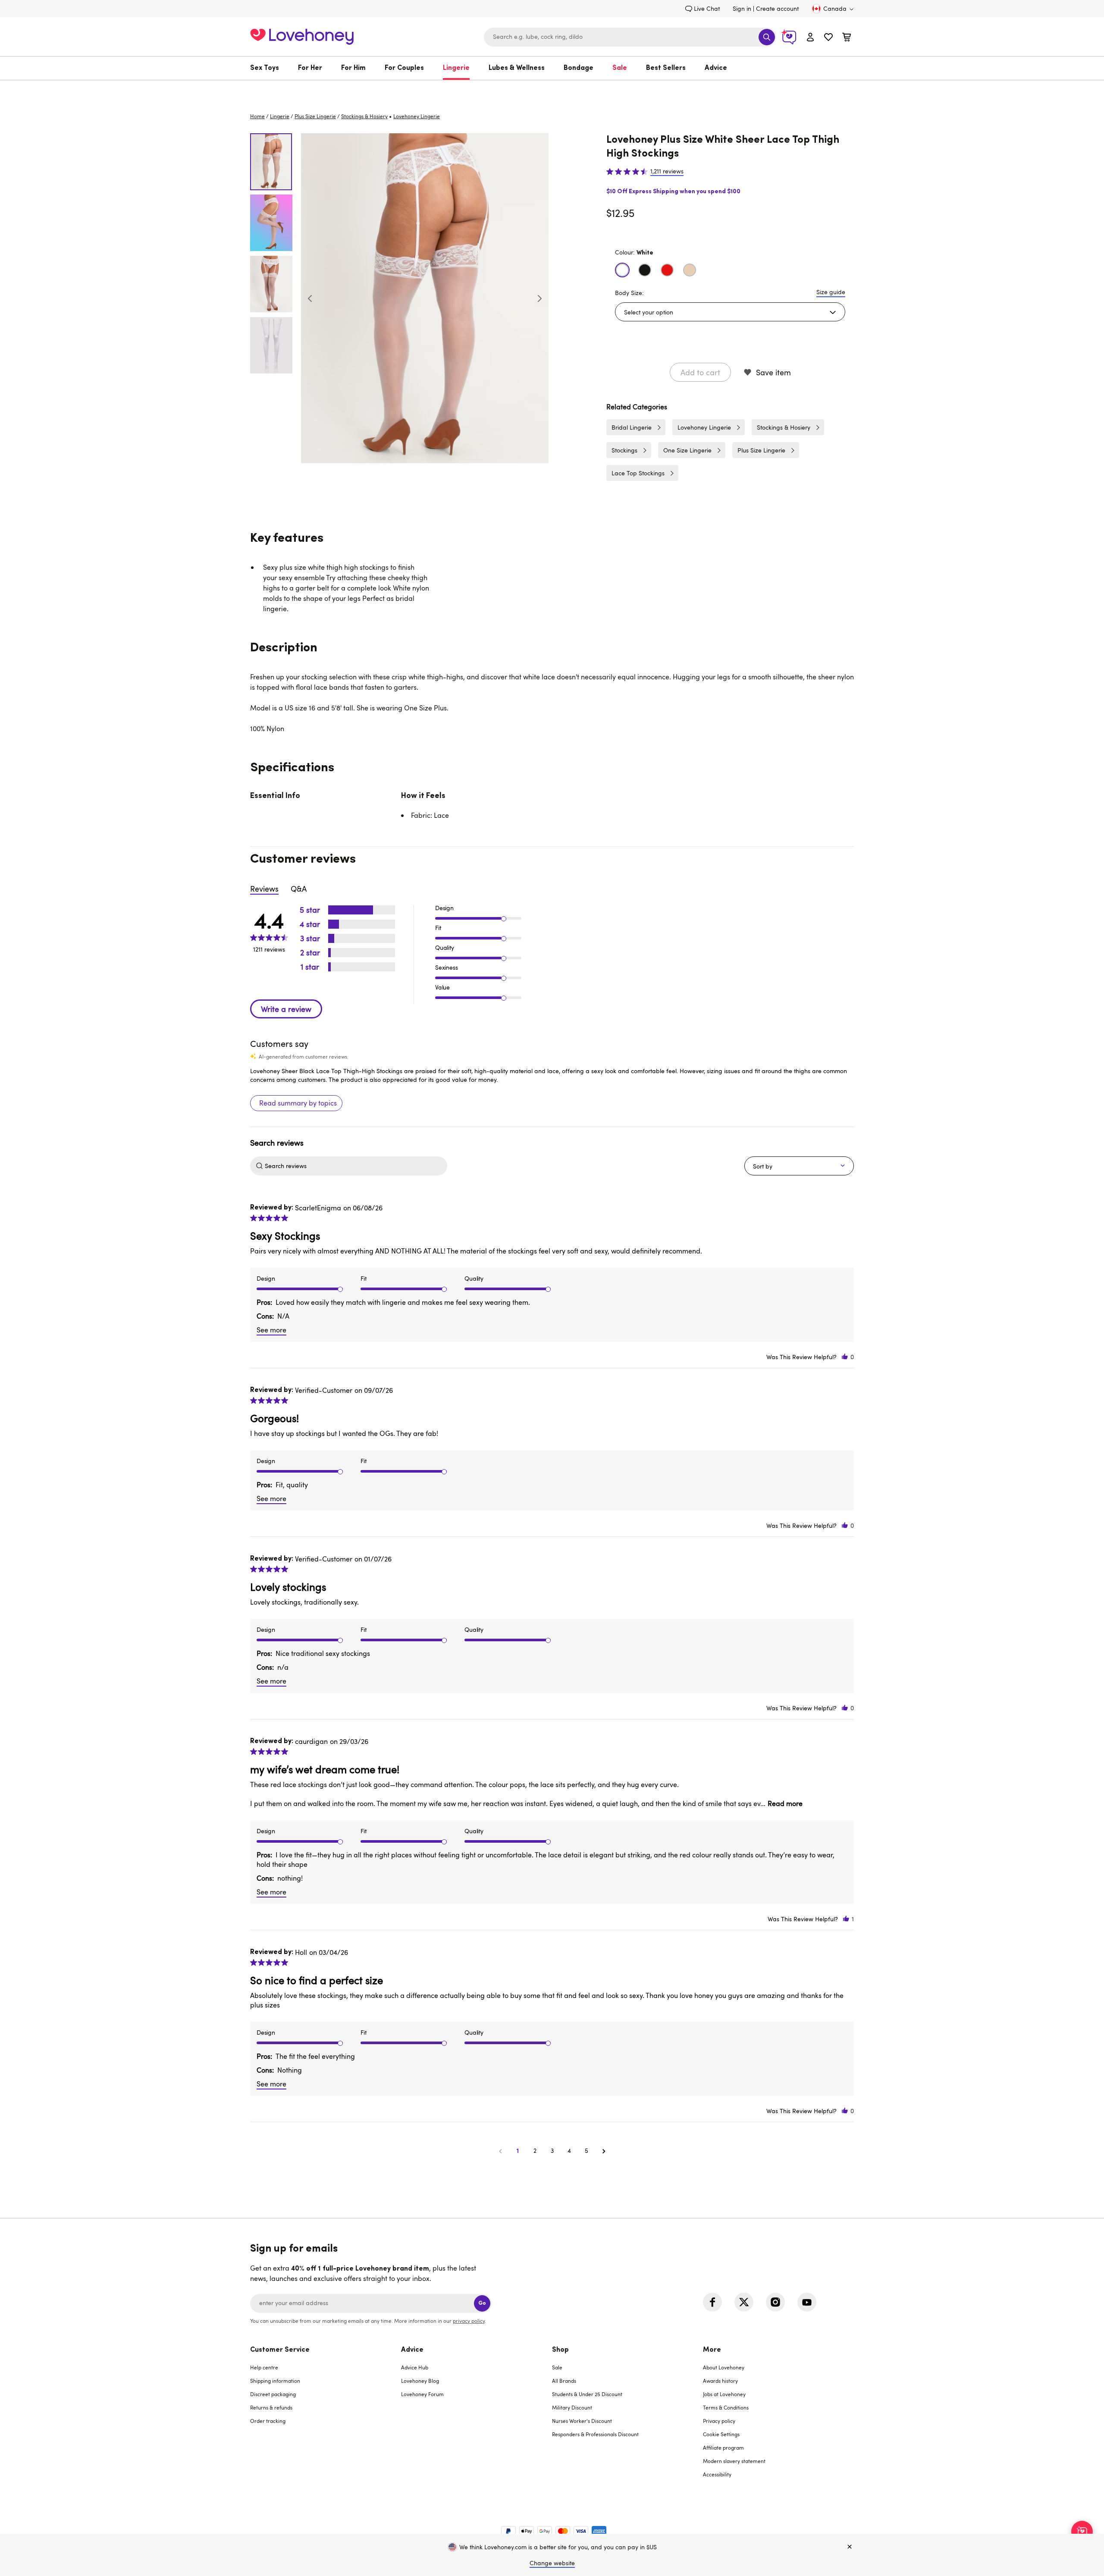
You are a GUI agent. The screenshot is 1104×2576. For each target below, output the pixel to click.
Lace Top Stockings (638, 473)
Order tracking (268, 2421)
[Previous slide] (310, 298)
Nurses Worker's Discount (582, 2421)
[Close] (850, 2547)
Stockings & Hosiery (364, 116)
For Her (310, 68)
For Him (353, 68)
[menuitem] (269, 68)
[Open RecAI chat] (1082, 2532)
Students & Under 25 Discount (587, 2394)
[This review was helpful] (845, 1357)
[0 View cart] (847, 38)
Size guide (831, 292)
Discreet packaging (273, 2394)
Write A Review (286, 1009)
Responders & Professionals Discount (595, 2434)
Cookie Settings (721, 2434)
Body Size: (629, 293)
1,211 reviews (667, 171)
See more (271, 1330)
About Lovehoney (724, 2367)
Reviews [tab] (264, 889)
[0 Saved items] (828, 38)
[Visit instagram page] (775, 2302)
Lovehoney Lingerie (704, 427)
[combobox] (630, 37)
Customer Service (280, 2350)
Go (482, 2303)
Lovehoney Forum (422, 2394)
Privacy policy (719, 2421)
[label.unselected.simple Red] (667, 270)
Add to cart (700, 372)
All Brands (564, 2381)
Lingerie (456, 68)
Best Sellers (666, 68)
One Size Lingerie (687, 450)
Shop (560, 2350)
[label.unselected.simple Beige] (690, 270)
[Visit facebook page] (712, 2302)
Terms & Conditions (726, 2407)
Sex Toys (265, 68)
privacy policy (469, 2321)
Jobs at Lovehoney (724, 2394)
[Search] (767, 37)
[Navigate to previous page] (500, 2151)
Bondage (579, 68)
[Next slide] (539, 298)
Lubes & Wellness (517, 68)
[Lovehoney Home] (302, 36)
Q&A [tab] (299, 889)
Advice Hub (415, 2367)
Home (257, 116)
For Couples (404, 68)
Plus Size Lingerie (315, 116)
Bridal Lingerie (632, 427)
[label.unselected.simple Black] (645, 270)
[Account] (810, 37)
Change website (552, 2563)
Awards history (720, 2381)
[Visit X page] (744, 2302)
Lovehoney (552, 89)
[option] (425, 298)
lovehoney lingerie (417, 116)
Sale (620, 68)
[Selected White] (622, 270)
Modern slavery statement (734, 2461)
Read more (785, 1803)
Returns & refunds (271, 2407)
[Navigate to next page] (604, 2151)
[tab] (326, 2417)
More (712, 2350)
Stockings (624, 450)
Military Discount (572, 2407)
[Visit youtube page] (807, 2302)
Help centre (264, 2367)
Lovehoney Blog (420, 2381)
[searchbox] (355, 1166)
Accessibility (717, 2474)
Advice (716, 68)
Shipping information (275, 2381)
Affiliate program (723, 2447)
